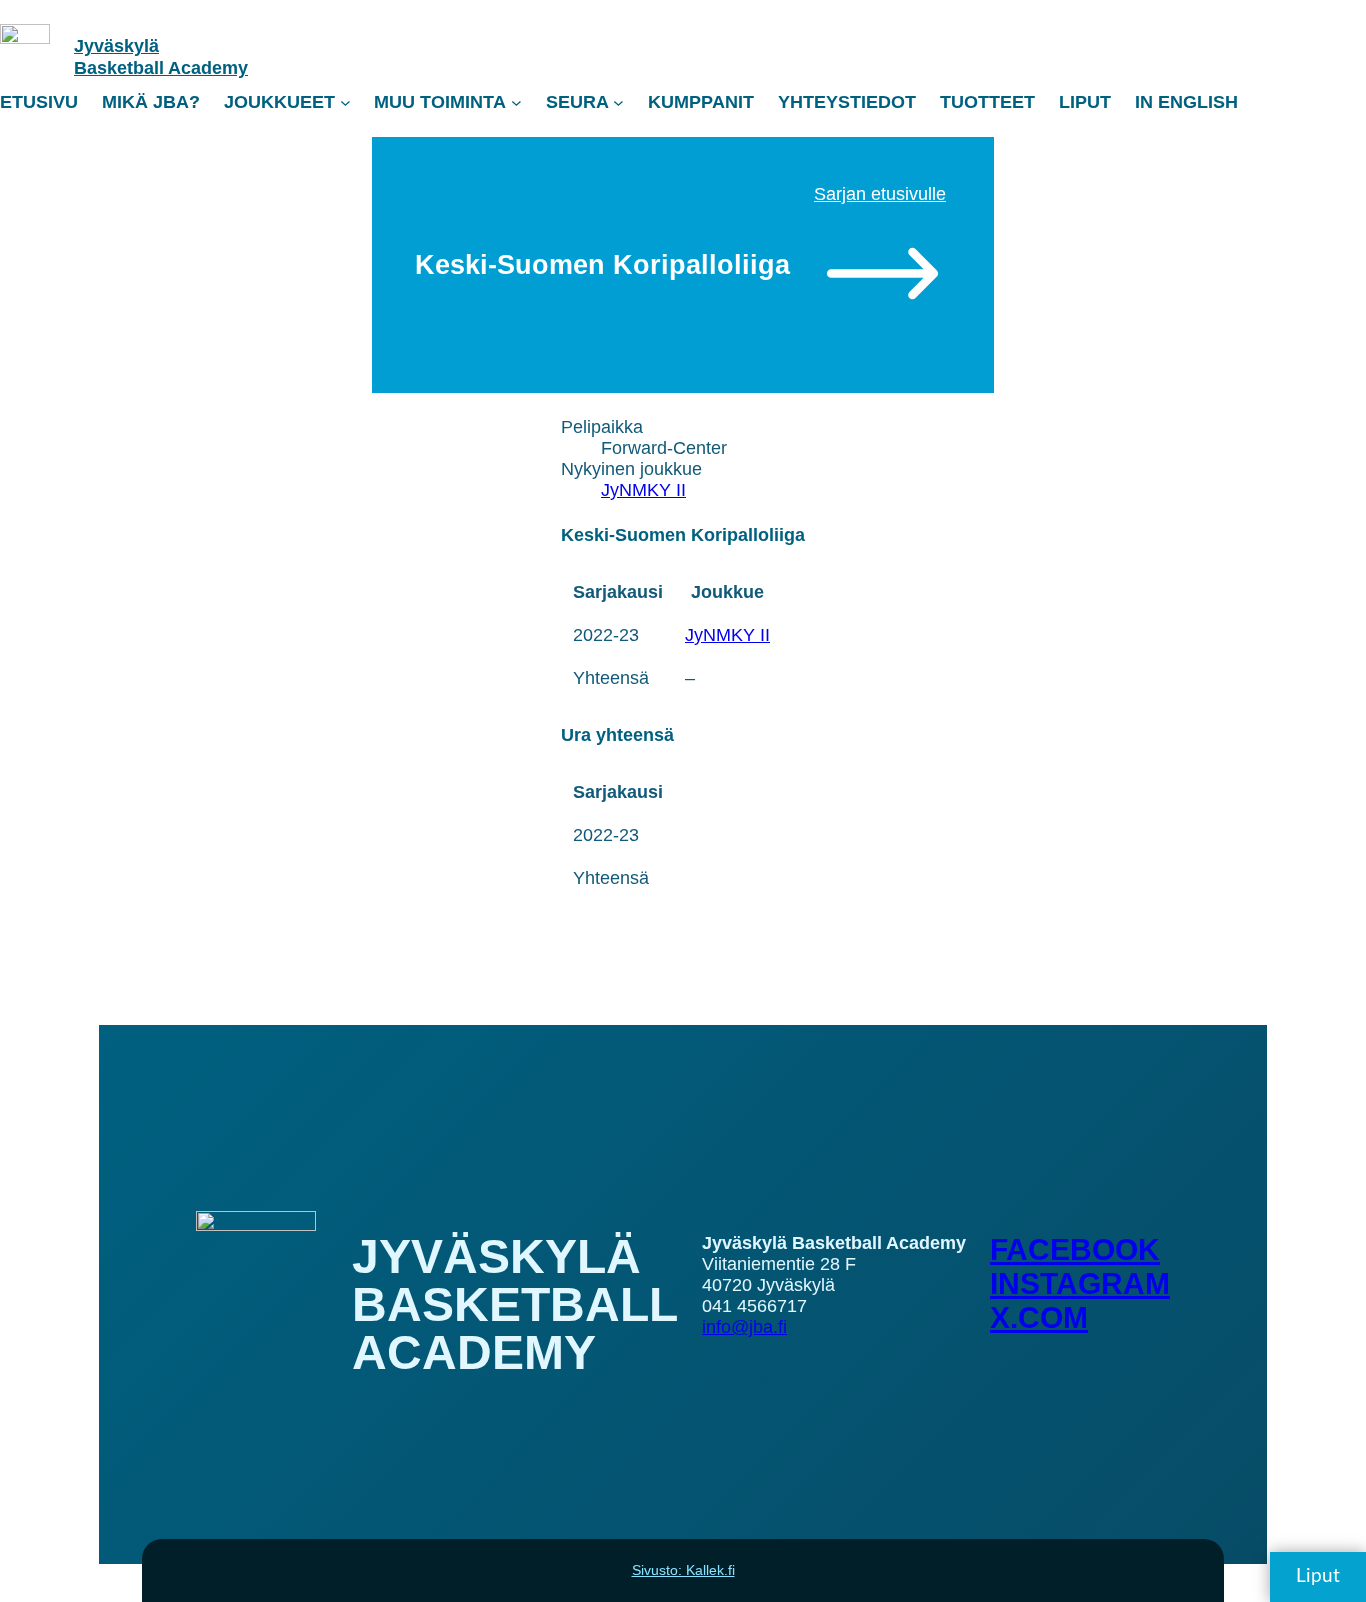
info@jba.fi (744, 1327)
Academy (208, 68)
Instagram (1080, 1283)
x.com (1039, 1317)
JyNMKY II (643, 490)
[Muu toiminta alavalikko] (516, 102)
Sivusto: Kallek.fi (683, 1570)
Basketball (121, 68)
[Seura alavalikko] (618, 102)
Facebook (1075, 1249)
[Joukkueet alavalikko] (345, 102)
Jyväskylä (116, 46)
